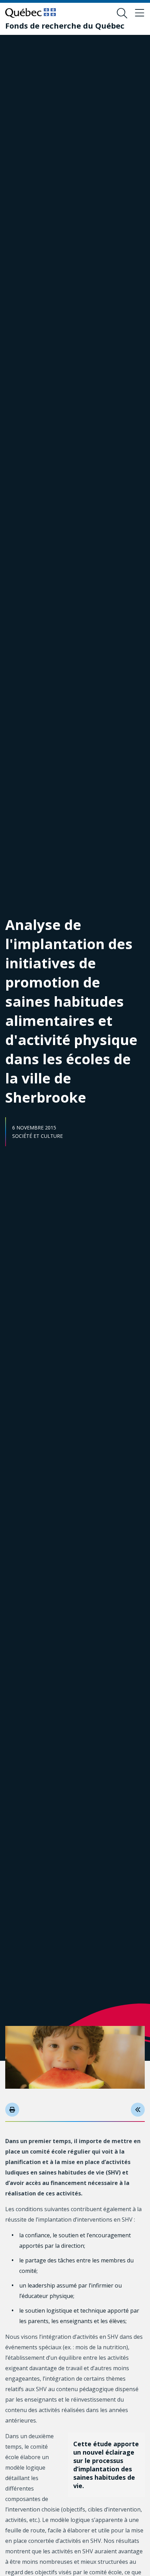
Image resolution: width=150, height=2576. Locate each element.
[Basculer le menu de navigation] (140, 13)
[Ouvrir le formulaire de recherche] (122, 13)
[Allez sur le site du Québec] (31, 13)
